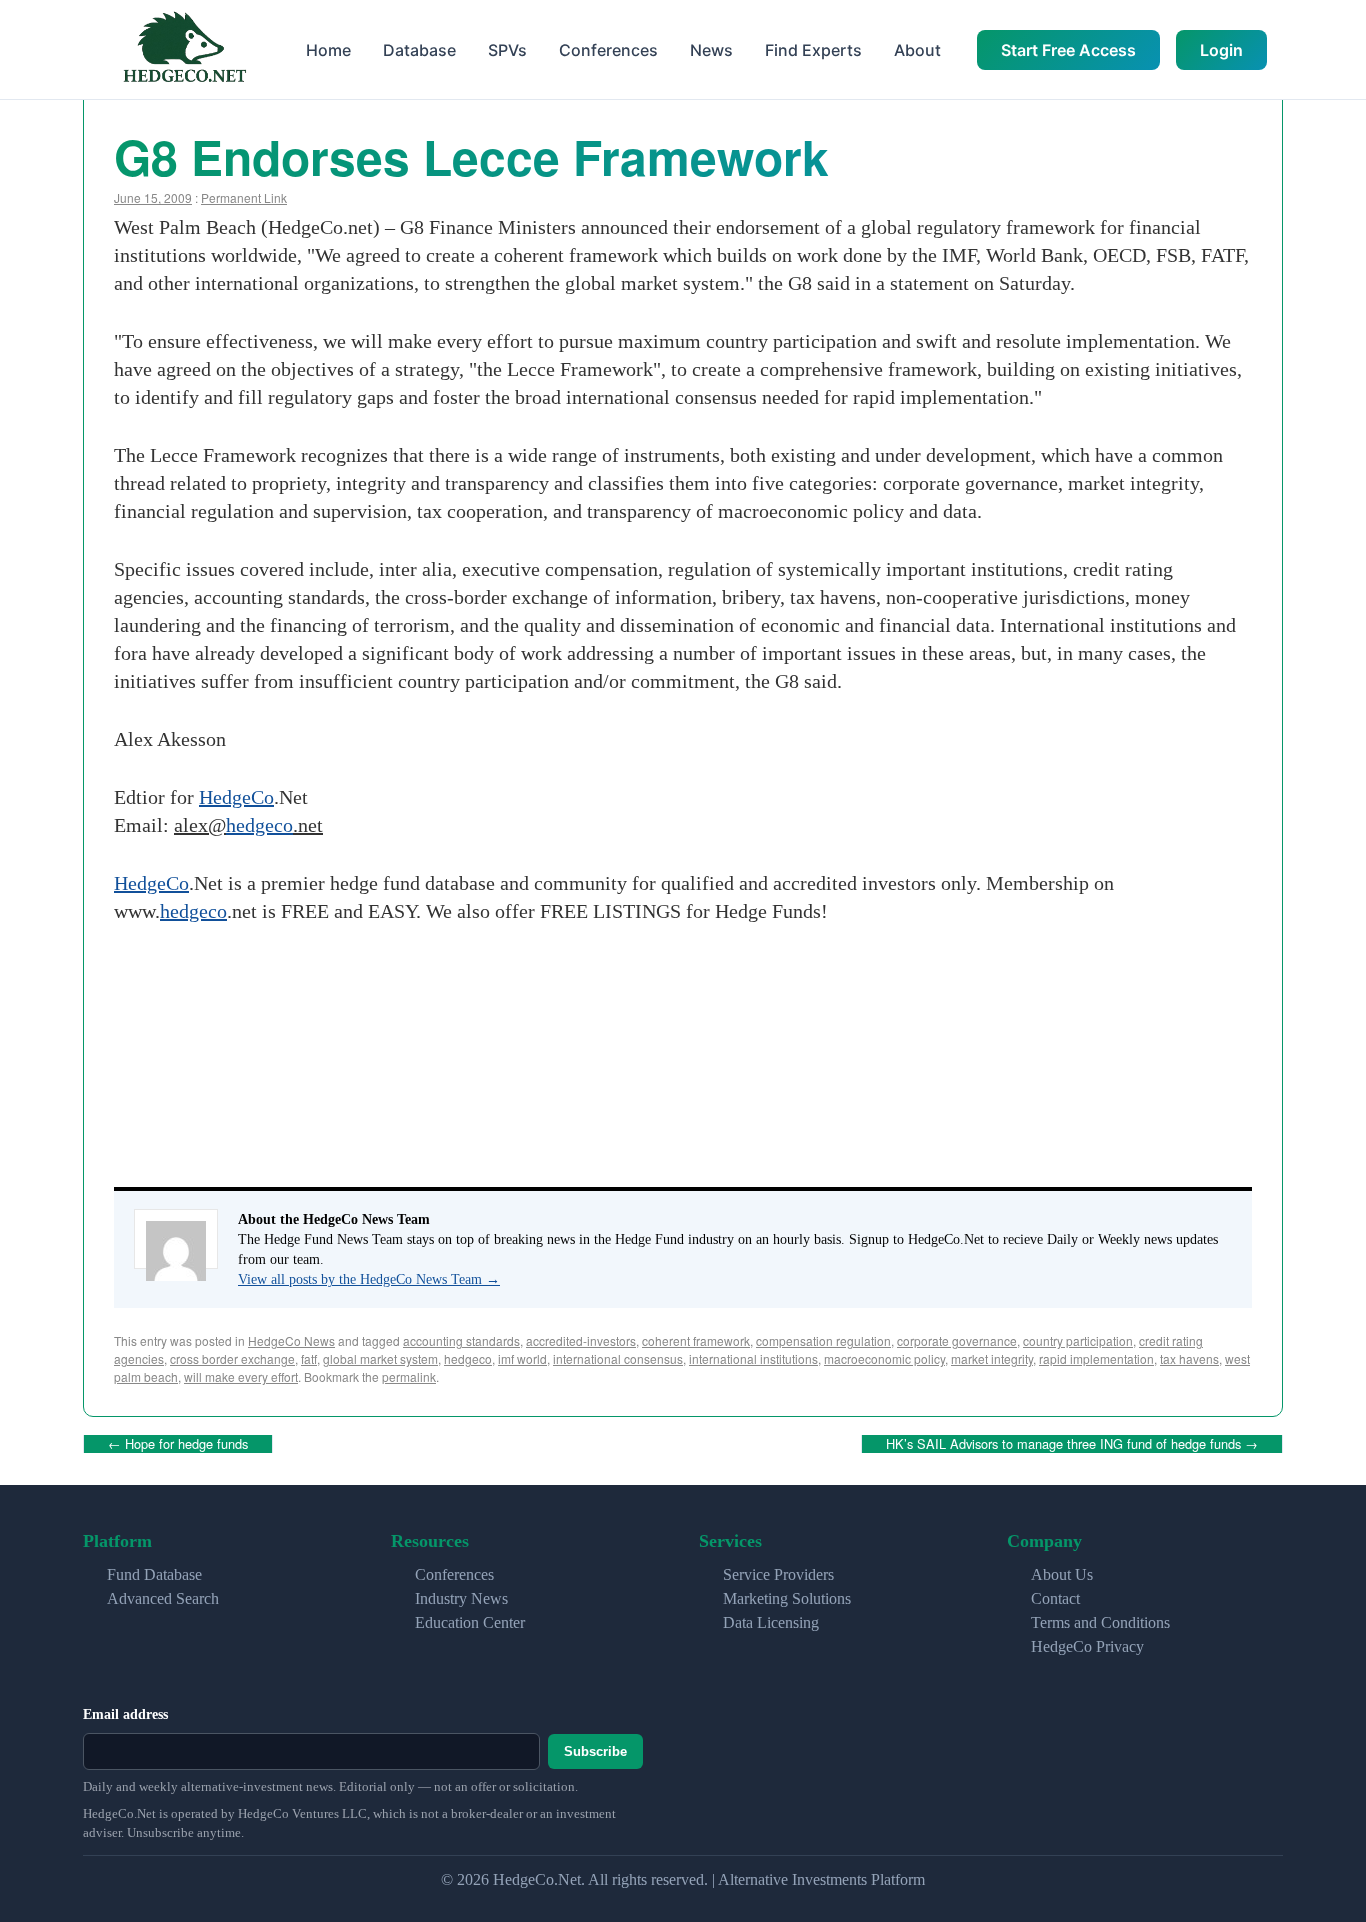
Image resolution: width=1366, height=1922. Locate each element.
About (917, 50)
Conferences (608, 50)
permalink (409, 1376)
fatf (309, 1358)
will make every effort (241, 1376)
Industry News (461, 1598)
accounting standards (461, 1340)
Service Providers (778, 1574)
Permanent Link (244, 197)
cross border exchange (232, 1358)
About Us (1062, 1574)
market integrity (992, 1358)
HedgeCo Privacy (1087, 1646)
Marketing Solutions (787, 1598)
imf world (522, 1358)
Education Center (470, 1622)
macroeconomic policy (884, 1358)
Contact (1055, 1598)
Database (419, 50)
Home (328, 50)
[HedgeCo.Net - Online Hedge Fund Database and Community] (184, 49)
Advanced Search (163, 1598)
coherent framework (696, 1340)
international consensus (618, 1358)
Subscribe (595, 1751)
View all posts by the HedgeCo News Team (369, 1279)
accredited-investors (581, 1340)
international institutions (753, 1358)
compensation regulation (823, 1340)
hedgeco (259, 825)
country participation (1078, 1340)
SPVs (507, 50)
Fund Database (154, 1574)
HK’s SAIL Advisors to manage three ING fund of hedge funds (1072, 1443)
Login (1221, 50)
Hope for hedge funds (178, 1443)
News (711, 50)
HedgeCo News (291, 1340)
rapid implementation (1096, 1358)
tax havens (1189, 1358)
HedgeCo (236, 797)
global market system (380, 1358)
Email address (125, 1714)
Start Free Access (1068, 50)
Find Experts (813, 50)
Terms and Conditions (1100, 1622)
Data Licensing (771, 1622)
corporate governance (957, 1340)
